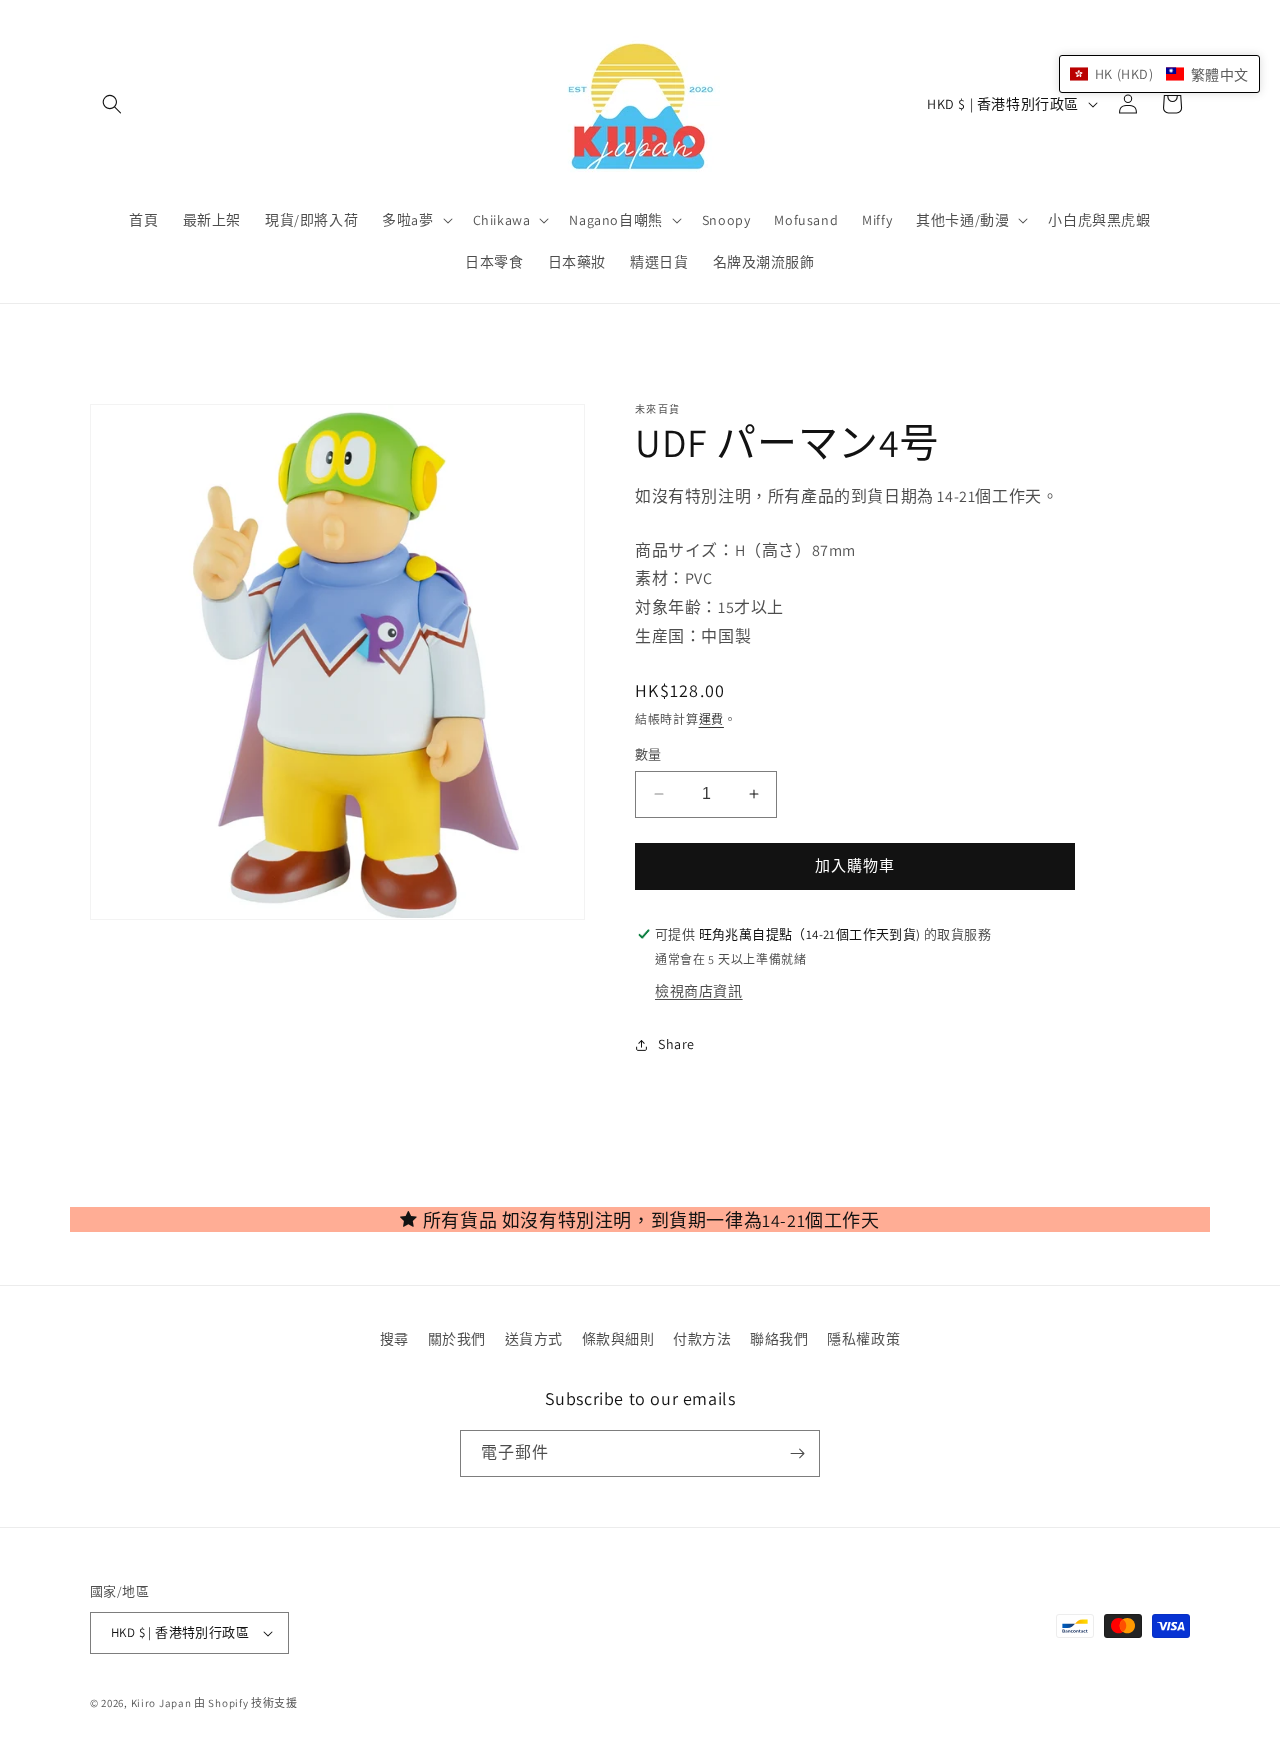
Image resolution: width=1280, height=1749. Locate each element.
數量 (648, 754)
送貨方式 (534, 1339)
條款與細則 (618, 1339)
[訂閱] (797, 1453)
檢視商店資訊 (699, 991)
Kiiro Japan (162, 1703)
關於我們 (457, 1339)
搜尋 (394, 1339)
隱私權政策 (863, 1339)
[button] (112, 104)
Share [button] (676, 1044)
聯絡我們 (779, 1339)
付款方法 (702, 1339)
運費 (711, 719)
